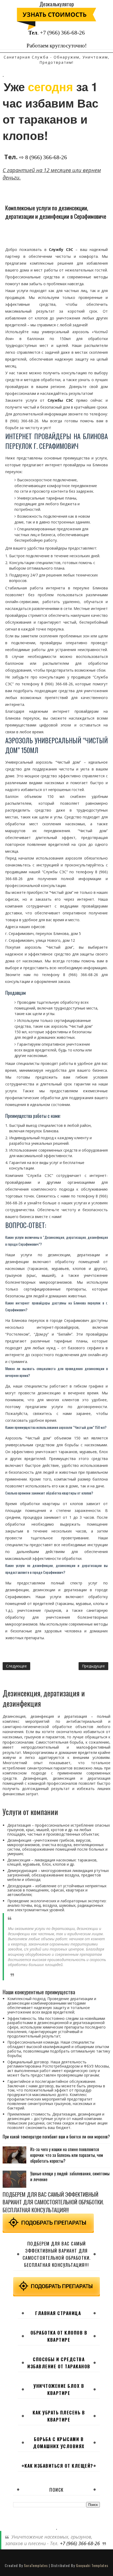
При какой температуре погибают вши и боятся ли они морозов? (56, 2137)
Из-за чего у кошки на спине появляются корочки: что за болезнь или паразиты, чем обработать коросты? (67, 2155)
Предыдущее (93, 1666)
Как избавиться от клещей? (59, 2466)
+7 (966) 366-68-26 (62, 33)
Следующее (16, 1666)
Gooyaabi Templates (92, 2565)
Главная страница (58, 2313)
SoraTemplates (36, 2565)
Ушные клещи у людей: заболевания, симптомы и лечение (70, 2176)
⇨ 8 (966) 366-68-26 (43, 157)
